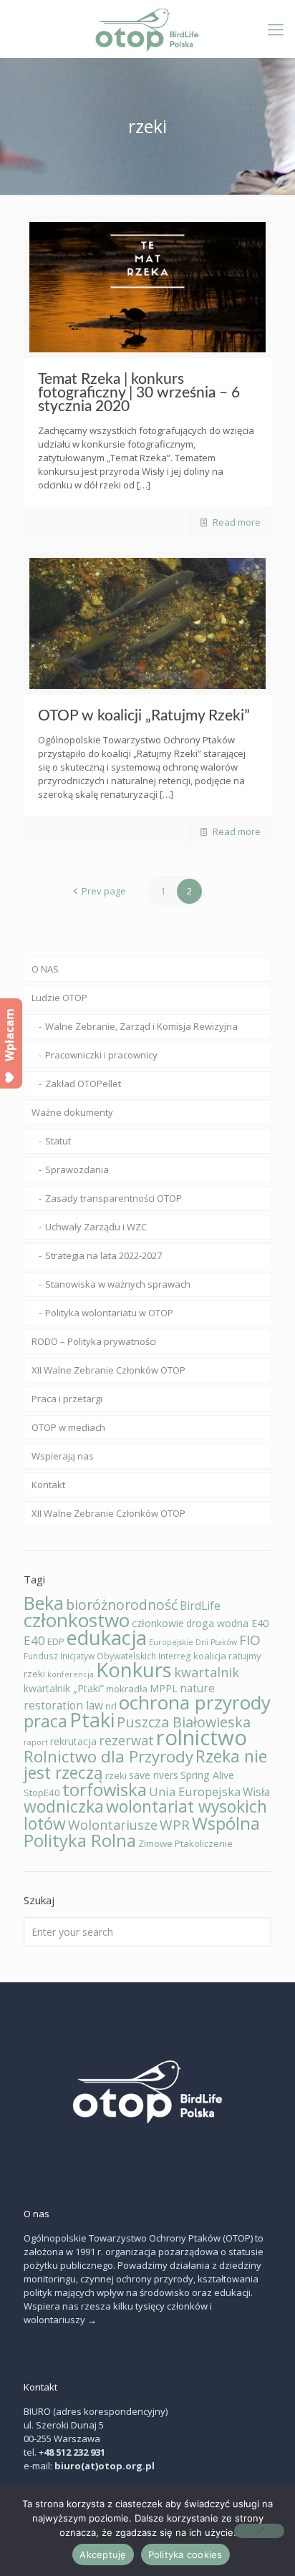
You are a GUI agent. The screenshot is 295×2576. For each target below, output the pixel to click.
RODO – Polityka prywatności (94, 1341)
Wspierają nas (63, 1456)
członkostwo (77, 1620)
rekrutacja (73, 1741)
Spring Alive (207, 1775)
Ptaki (92, 1719)
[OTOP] (147, 29)
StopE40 (42, 1793)
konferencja (71, 1674)
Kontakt (48, 1485)
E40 (34, 1640)
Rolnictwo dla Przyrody (108, 1756)
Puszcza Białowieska (184, 1722)
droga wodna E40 (227, 1623)
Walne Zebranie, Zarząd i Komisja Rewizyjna (141, 1026)
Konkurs (134, 1669)
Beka (44, 1603)
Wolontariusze (113, 1825)
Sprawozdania (77, 1169)
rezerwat (126, 1740)
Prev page (104, 891)
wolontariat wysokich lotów (145, 1815)
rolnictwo (202, 1737)
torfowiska (105, 1789)
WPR (175, 1825)
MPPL (164, 1688)
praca (45, 1721)
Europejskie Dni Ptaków (193, 1642)
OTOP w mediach (68, 1427)
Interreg (175, 1656)
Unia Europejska (195, 1791)
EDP (56, 1641)
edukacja (107, 1637)
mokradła (127, 1689)
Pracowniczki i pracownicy (101, 1055)
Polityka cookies (185, 2555)
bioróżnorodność (122, 1605)
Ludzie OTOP (59, 998)
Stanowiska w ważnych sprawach (118, 1284)
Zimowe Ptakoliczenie (185, 1843)
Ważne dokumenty (72, 1112)
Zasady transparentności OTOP (113, 1198)
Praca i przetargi (67, 1399)
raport (36, 1742)
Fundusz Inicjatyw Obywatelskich (90, 1656)
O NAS (45, 969)
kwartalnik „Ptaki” (64, 1688)
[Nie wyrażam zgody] (259, 2531)
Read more (237, 522)
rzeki (116, 1775)
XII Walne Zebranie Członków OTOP (108, 1370)
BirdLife (200, 1606)
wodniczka (64, 1806)
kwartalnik (207, 1672)
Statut (58, 1141)
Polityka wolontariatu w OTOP (109, 1313)
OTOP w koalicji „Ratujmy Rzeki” (144, 716)
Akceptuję (103, 2555)
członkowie (158, 1623)
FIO (250, 1640)
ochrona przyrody (195, 1702)
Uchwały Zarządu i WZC (96, 1227)
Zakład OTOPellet (83, 1084)
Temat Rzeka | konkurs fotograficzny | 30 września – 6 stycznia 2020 (139, 393)
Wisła (256, 1792)
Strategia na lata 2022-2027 (103, 1255)
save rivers (154, 1775)
